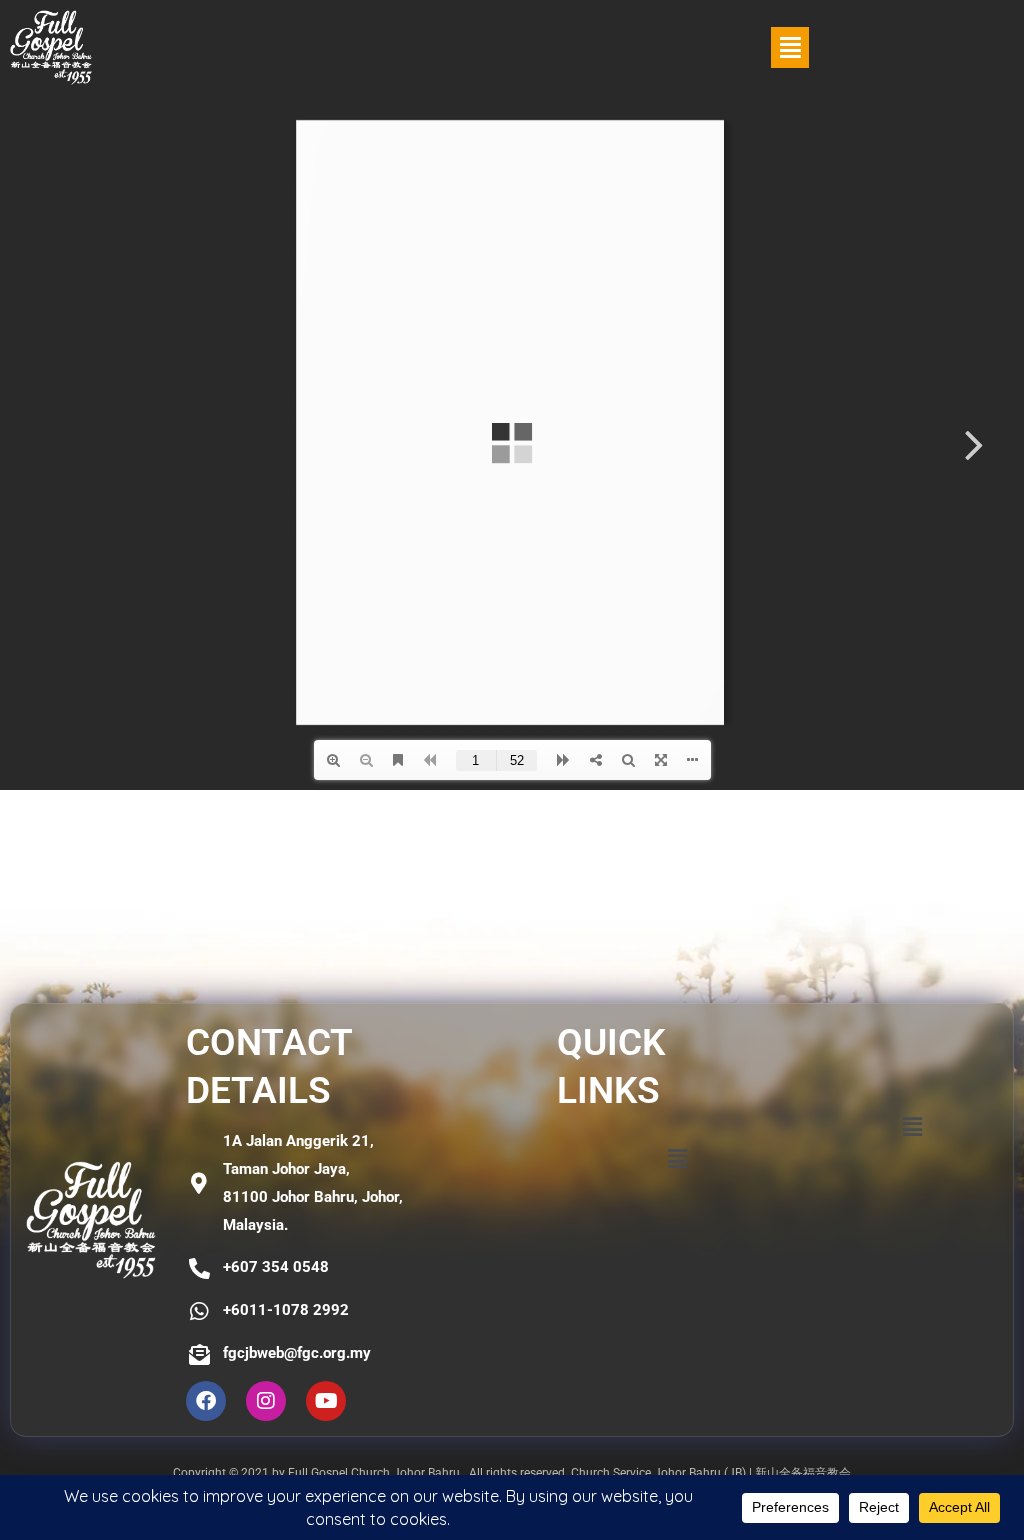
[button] (790, 47)
